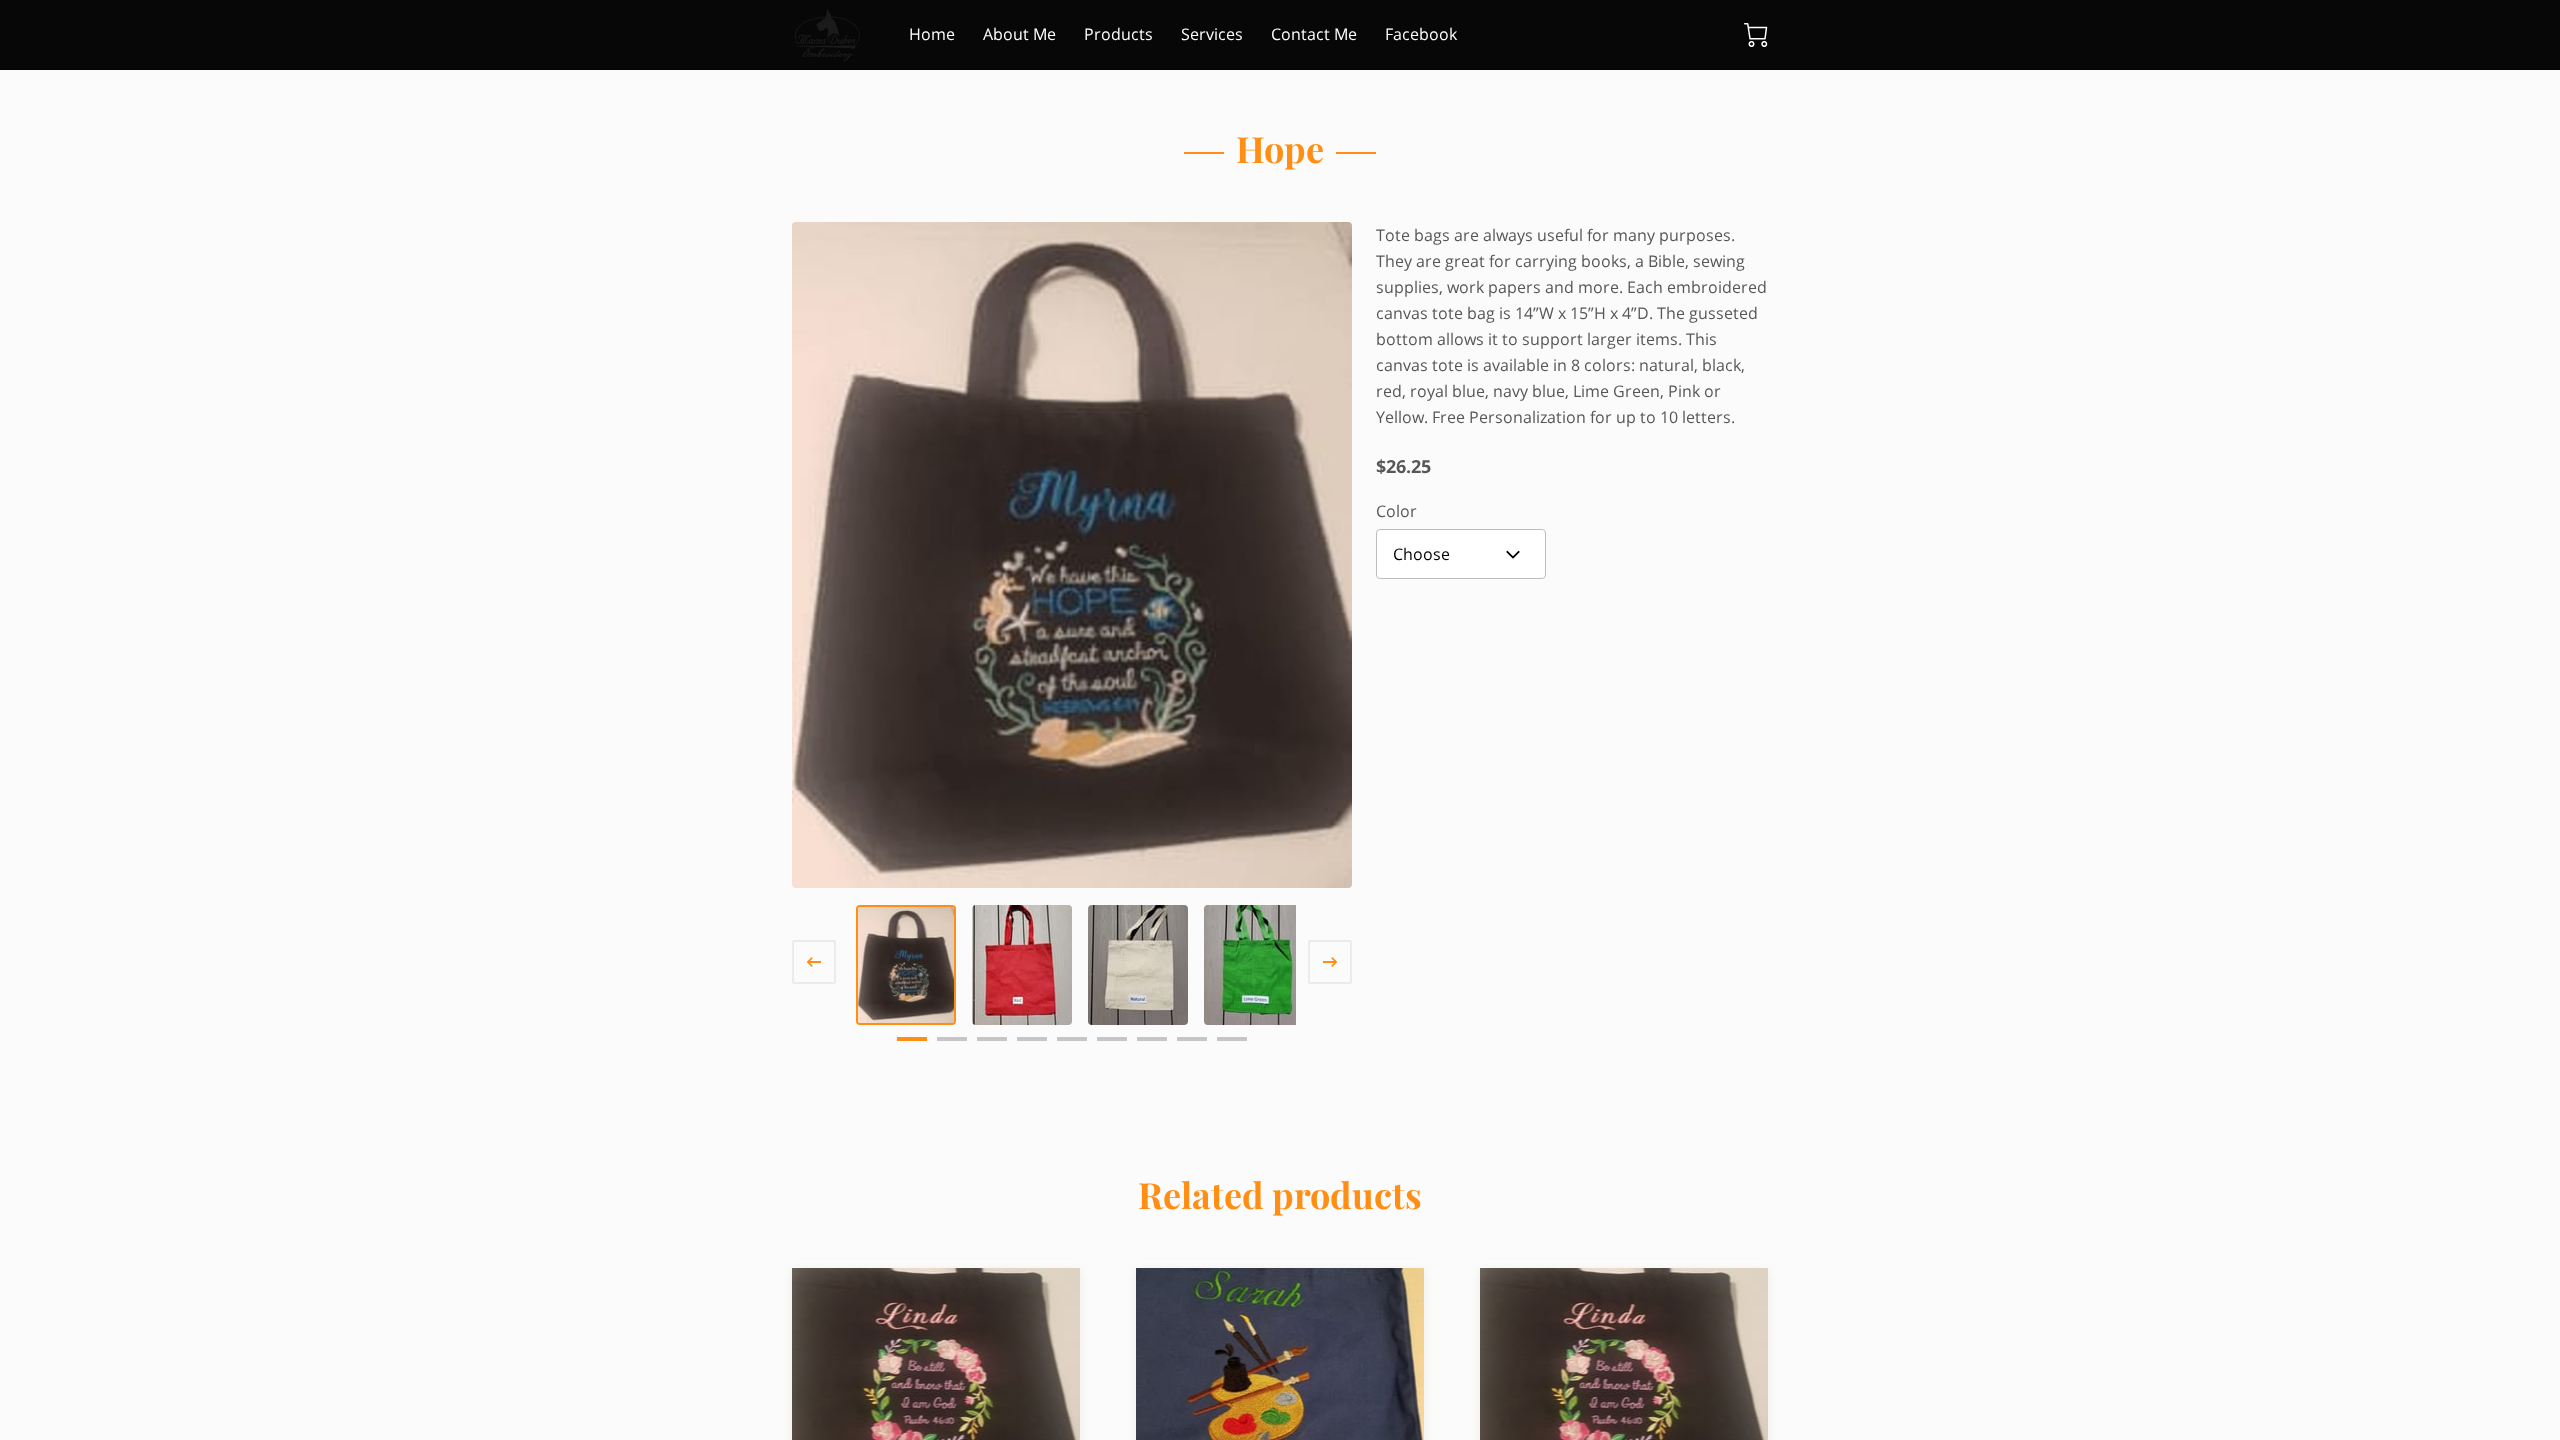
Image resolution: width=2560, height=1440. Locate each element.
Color (1396, 511)
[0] (1756, 35)
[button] (1461, 554)
